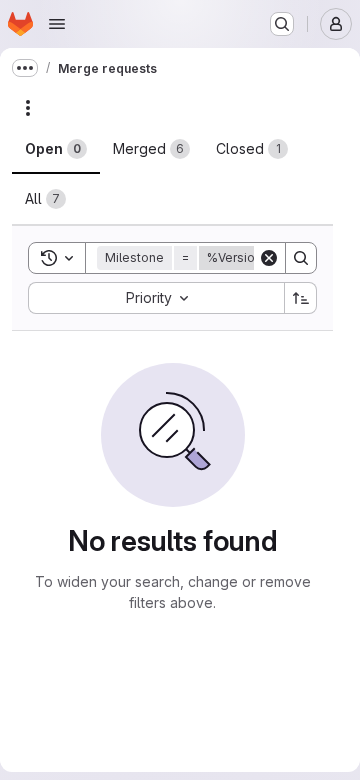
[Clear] (269, 258)
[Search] (301, 258)
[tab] (56, 149)
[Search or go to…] (282, 24)
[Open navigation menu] (57, 24)
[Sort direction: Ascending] (301, 298)
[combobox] (156, 298)
